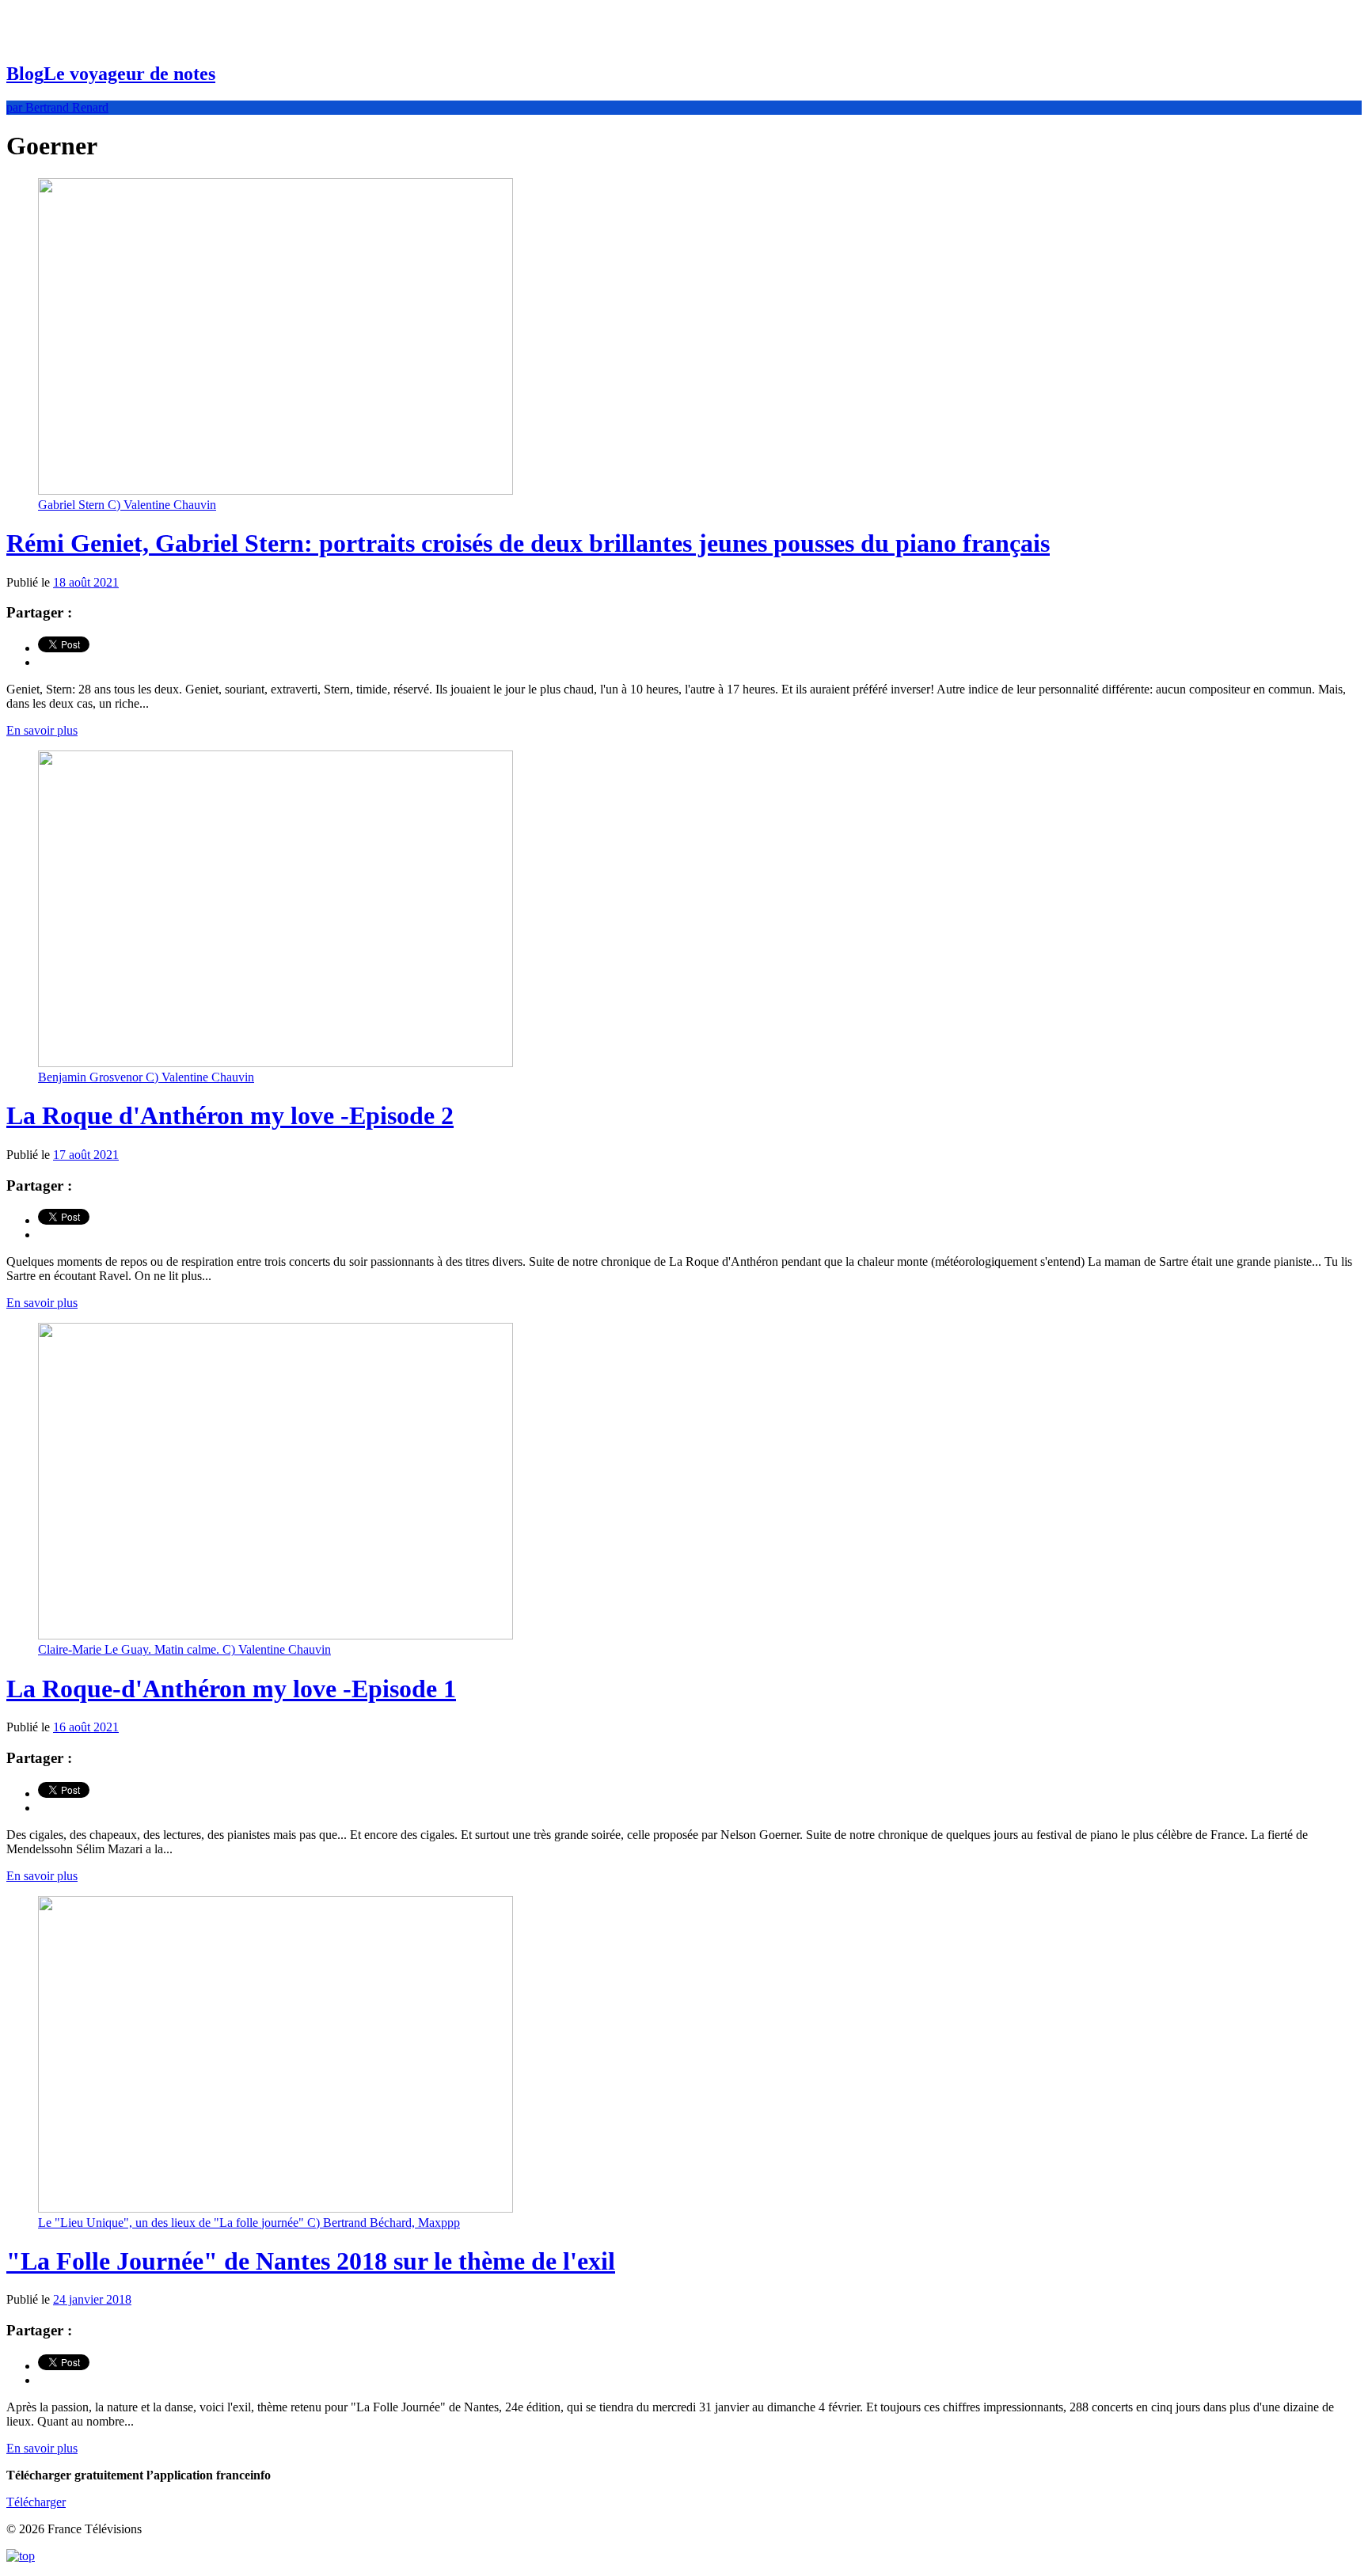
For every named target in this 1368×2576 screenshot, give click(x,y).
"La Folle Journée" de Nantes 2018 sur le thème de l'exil (311, 2261)
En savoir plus (42, 730)
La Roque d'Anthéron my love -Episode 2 (230, 1115)
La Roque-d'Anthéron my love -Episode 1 (231, 1689)
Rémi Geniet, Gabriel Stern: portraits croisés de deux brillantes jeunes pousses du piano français (528, 543)
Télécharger (36, 2502)
